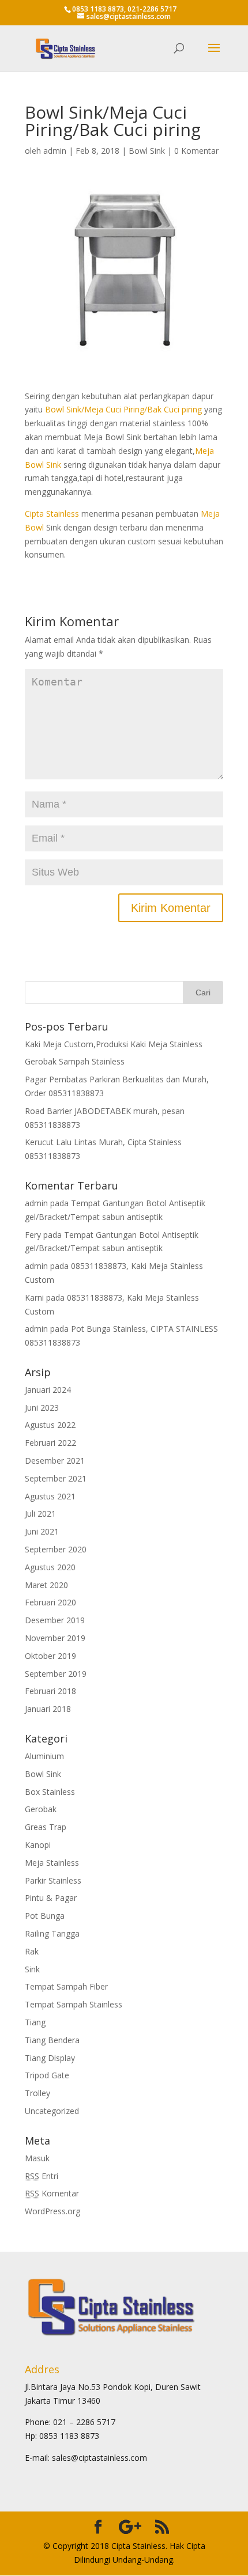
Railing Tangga (52, 1933)
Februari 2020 (50, 1602)
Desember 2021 (55, 1461)
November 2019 (55, 1638)
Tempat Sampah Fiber (66, 1986)
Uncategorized (52, 2111)
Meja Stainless (52, 1863)
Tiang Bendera (52, 2040)
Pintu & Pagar (51, 1898)
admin (55, 151)
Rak (32, 1951)
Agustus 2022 (50, 1425)
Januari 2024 (48, 1390)
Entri (42, 2176)
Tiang (35, 2022)
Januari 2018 (48, 1709)
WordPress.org (52, 2211)
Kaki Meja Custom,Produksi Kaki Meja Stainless (114, 1044)
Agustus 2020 (50, 1567)
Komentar (52, 2193)
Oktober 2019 (50, 1656)
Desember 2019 (55, 1620)
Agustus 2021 (50, 1496)
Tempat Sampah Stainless (74, 2004)
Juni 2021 (42, 1531)
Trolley (37, 2093)
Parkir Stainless (53, 1880)
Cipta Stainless (52, 514)
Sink (32, 1969)
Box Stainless (50, 1792)
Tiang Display (50, 2058)
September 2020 (56, 1549)
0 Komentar (196, 151)
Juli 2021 (40, 1514)
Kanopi (38, 1845)
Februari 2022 (50, 1443)
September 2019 (56, 1674)
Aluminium (44, 1756)
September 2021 (56, 1478)
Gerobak (41, 1809)
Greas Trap (46, 1827)
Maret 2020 (46, 1585)
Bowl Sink (147, 151)
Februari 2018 (50, 1691)
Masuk (37, 2158)
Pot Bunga (45, 1916)
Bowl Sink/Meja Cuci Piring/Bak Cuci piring (123, 409)
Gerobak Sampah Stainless (75, 1061)
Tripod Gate (47, 2075)
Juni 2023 (42, 1408)
